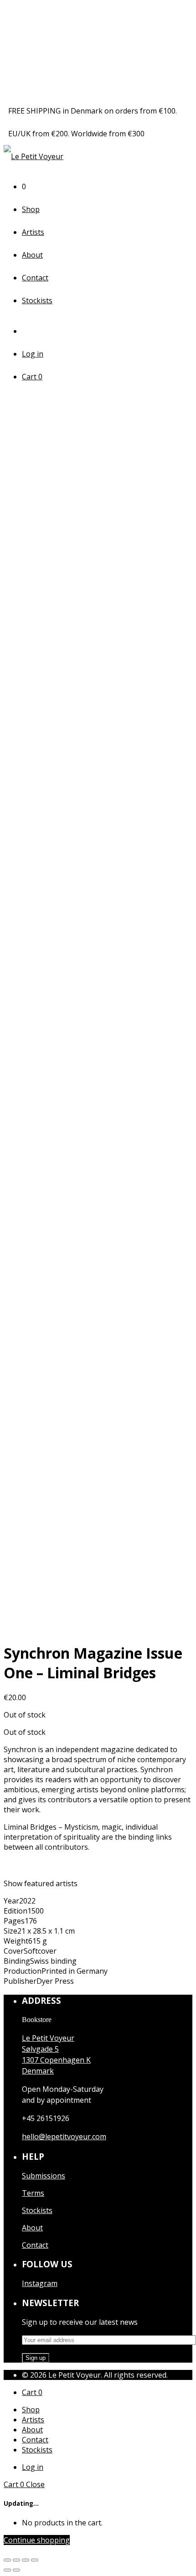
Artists (33, 232)
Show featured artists (41, 1883)
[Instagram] (29, 331)
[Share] (16, 2560)
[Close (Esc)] (7, 2560)
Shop (31, 209)
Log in (33, 354)
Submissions (44, 2176)
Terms (33, 2193)
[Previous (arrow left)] (7, 2570)
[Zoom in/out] (35, 2560)
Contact (35, 278)
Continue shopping (37, 2540)
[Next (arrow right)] (16, 2570)
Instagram (40, 2283)
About (32, 255)
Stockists (37, 300)
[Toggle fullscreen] (26, 2560)
